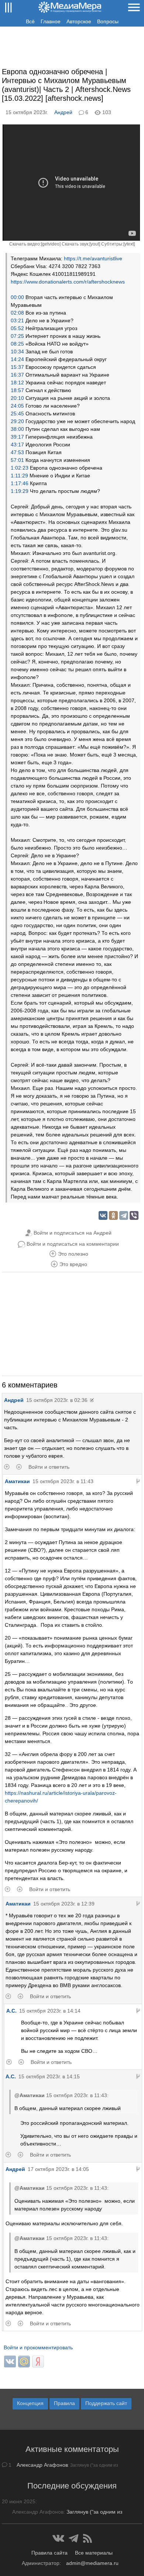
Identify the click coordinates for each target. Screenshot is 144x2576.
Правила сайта (49, 2553)
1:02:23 (20, 468)
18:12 (17, 383)
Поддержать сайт (106, 2403)
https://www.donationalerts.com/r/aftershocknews (68, 282)
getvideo (51, 244)
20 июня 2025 (19, 2501)
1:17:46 (20, 483)
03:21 (17, 320)
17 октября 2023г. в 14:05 (58, 2169)
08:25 (17, 344)
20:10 (17, 398)
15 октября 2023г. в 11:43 (63, 1481)
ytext (129, 244)
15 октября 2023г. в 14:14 (50, 2011)
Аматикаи (17, 1481)
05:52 (17, 328)
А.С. (11, 2011)
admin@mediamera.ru (92, 2563)
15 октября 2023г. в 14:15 (49, 2076)
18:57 (17, 390)
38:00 (17, 429)
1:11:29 (19, 476)
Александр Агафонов (42, 2465)
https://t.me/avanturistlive (93, 258)
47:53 (17, 452)
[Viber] (134, 1215)
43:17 (17, 445)
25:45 (17, 414)
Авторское (79, 21)
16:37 (17, 375)
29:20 (17, 421)
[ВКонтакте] (103, 1215)
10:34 (17, 351)
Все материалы (94, 2553)
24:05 (17, 406)
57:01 (17, 460)
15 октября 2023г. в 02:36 (57, 1400)
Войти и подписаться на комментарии (73, 1244)
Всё (30, 21)
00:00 (17, 297)
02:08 (17, 313)
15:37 (17, 367)
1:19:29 (20, 491)
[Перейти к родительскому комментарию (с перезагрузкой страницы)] (138, 1481)
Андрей (63, 112)
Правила (64, 2403)
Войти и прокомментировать (38, 2347)
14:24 (17, 359)
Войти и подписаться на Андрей (73, 1233)
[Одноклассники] (113, 1215)
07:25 (17, 336)
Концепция (30, 2403)
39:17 (17, 437)
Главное (51, 21)
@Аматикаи (30, 2095)
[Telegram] (124, 1215)
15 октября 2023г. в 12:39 (64, 1904)
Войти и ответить (49, 1467)
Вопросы (108, 21)
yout (95, 244)
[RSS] (88, 2538)
